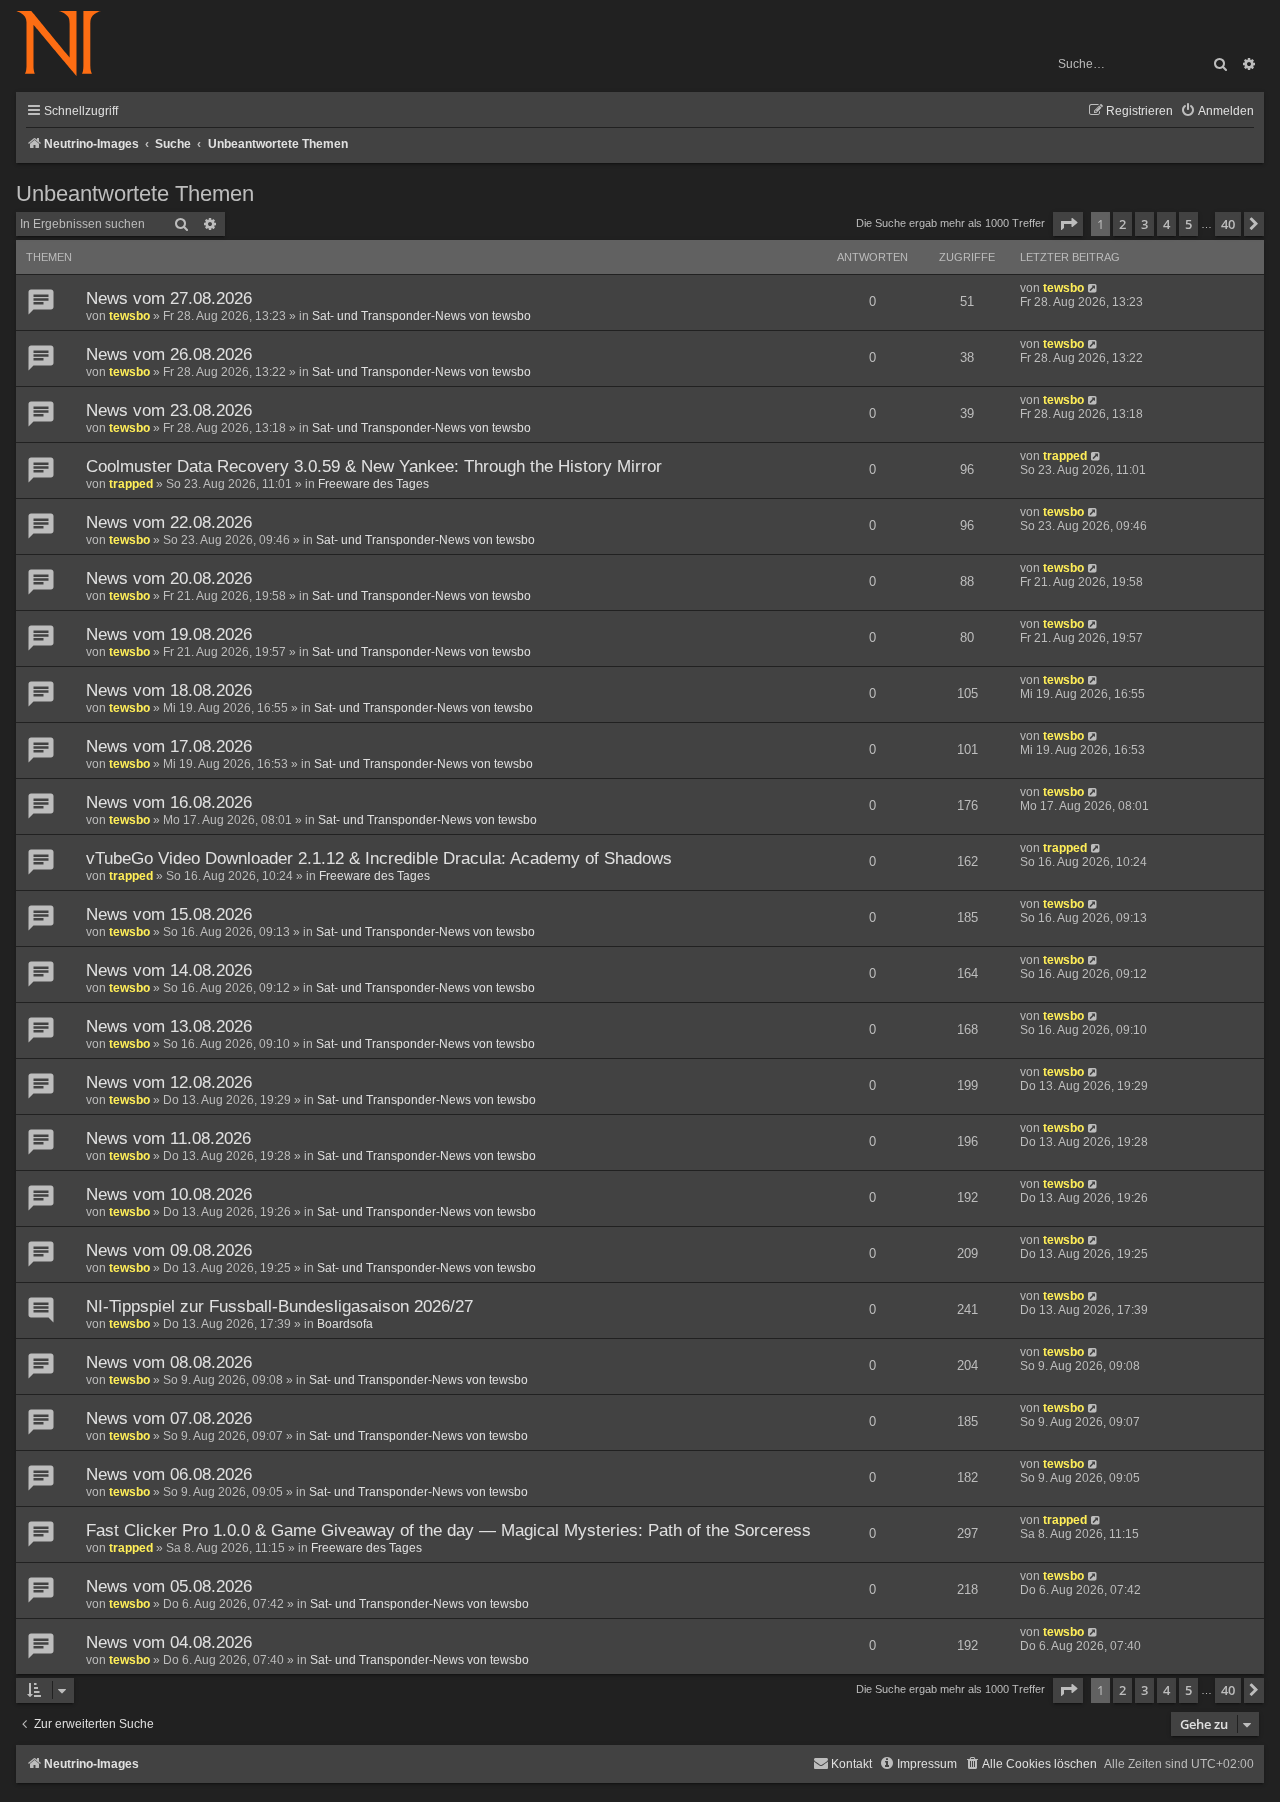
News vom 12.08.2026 (169, 1082)
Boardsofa (345, 1324)
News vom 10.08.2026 (169, 1194)
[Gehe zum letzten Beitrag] (1093, 288)
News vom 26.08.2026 (169, 354)
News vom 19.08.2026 (169, 634)
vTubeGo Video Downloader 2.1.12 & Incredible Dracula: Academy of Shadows (379, 858)
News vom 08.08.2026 (169, 1362)
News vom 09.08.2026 (169, 1250)
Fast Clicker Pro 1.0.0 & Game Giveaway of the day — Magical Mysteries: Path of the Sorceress (448, 1530)
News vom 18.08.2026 (169, 690)
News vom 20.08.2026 (169, 578)
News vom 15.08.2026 (169, 914)
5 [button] (1188, 224)
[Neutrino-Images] (68, 44)
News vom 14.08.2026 (169, 970)
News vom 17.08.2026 (169, 746)
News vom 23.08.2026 (169, 410)
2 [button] (1122, 224)
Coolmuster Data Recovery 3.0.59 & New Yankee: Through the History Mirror (374, 466)
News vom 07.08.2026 (169, 1418)
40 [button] (1228, 224)
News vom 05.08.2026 (169, 1586)
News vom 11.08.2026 (168, 1138)
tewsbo (129, 316)
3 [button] (1144, 224)
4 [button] (1166, 224)
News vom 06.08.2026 (169, 1474)
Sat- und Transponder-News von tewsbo (421, 316)
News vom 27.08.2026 (169, 298)
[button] (1068, 224)
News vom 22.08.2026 (169, 522)
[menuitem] (1217, 111)
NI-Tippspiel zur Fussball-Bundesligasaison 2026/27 (279, 1306)
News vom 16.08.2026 (169, 802)
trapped (131, 484)
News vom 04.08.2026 (169, 1642)
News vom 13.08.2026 (169, 1026)
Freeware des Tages (373, 484)
